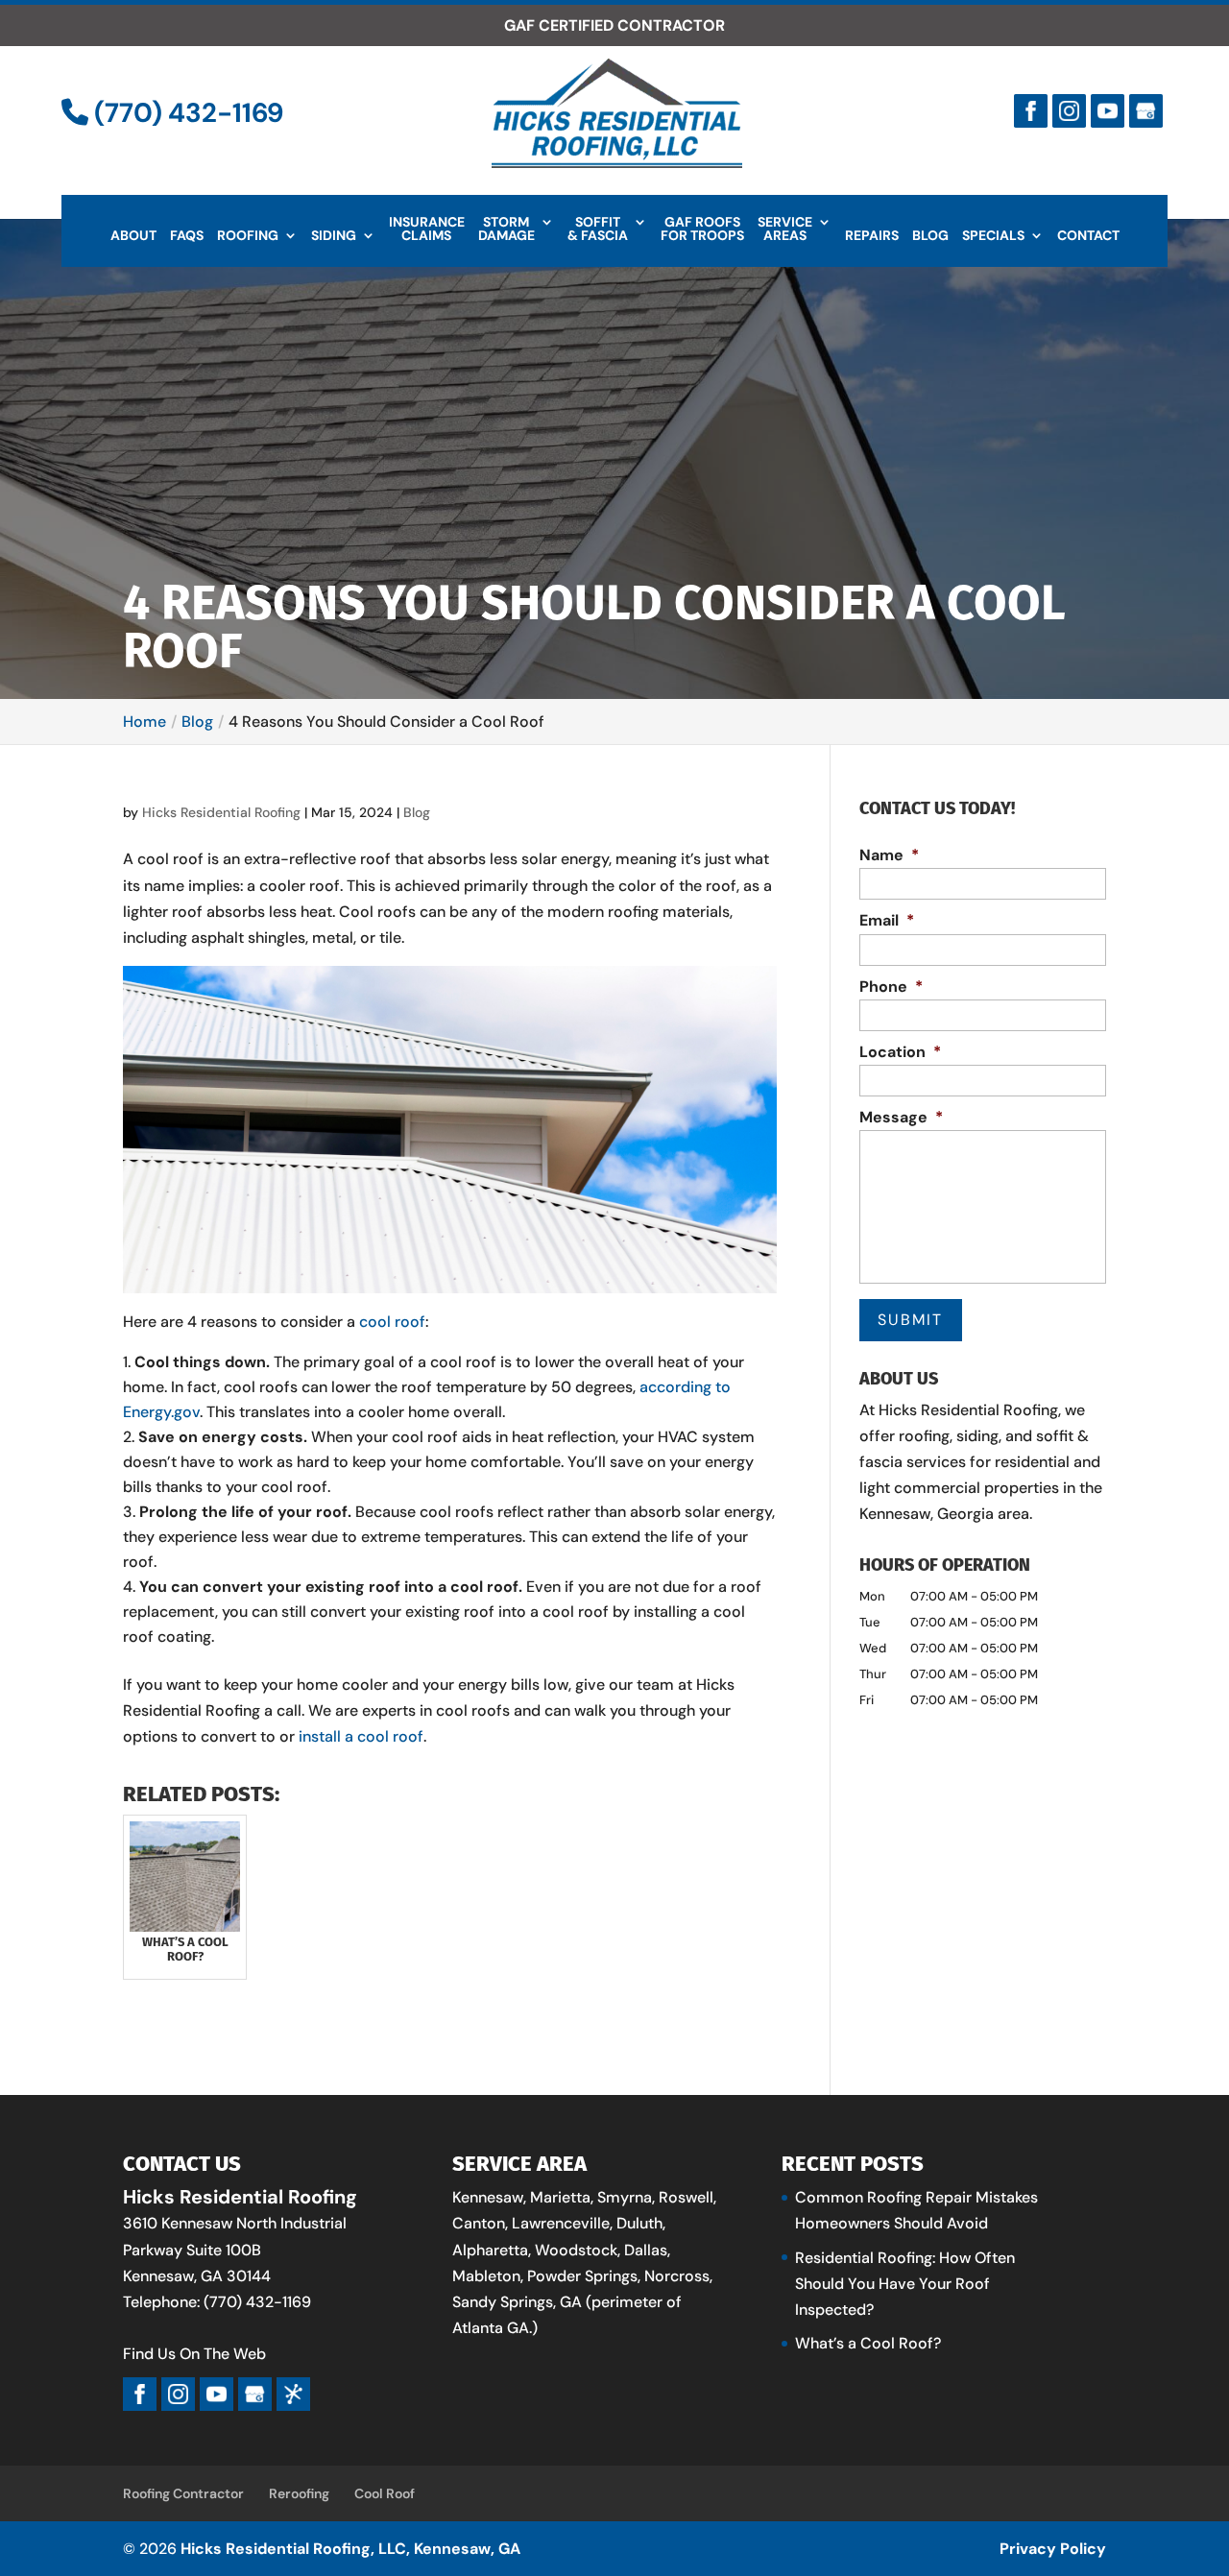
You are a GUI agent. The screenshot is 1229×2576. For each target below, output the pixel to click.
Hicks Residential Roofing (221, 812)
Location (900, 1052)
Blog (930, 236)
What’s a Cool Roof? (868, 2343)
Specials (993, 236)
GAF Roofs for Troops (702, 229)
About (133, 236)
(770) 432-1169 (186, 113)
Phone (891, 987)
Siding (334, 236)
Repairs (872, 236)
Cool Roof (385, 2493)
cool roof (392, 1322)
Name (889, 855)
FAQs (187, 236)
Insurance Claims (427, 229)
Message (901, 1118)
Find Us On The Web (194, 2354)
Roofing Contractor (183, 2493)
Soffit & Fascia (598, 229)
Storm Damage (506, 229)
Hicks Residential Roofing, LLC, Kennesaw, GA (350, 2549)
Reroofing (299, 2493)
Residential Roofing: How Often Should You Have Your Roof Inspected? (905, 2284)
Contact (1088, 236)
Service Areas (785, 229)
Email (887, 921)
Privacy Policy (1053, 2549)
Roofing (248, 236)
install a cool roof (361, 1736)
